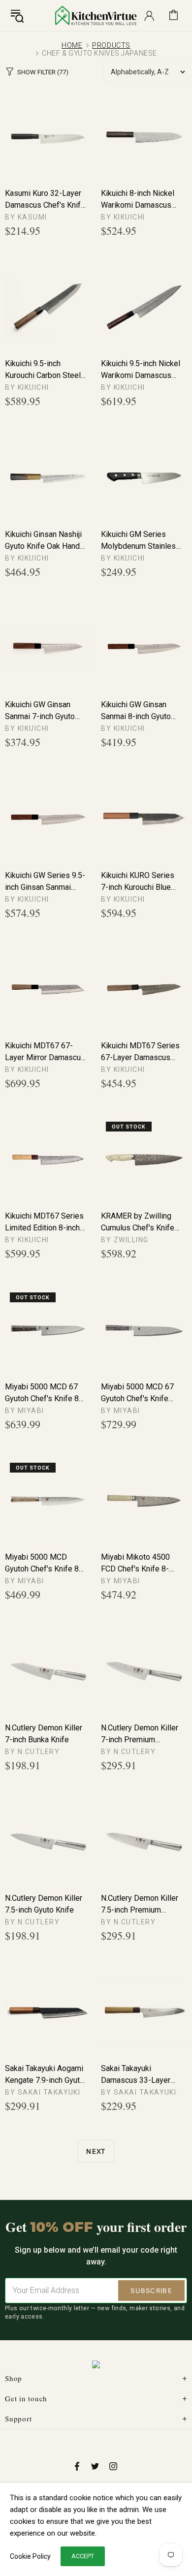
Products (111, 45)
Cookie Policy (30, 2556)
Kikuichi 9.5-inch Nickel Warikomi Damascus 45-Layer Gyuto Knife (141, 370)
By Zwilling (125, 1240)
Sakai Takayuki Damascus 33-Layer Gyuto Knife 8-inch (136, 2075)
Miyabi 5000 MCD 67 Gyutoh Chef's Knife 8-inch (43, 1393)
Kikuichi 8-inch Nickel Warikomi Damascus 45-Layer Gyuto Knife (138, 200)
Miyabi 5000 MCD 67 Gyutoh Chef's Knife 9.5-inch (137, 1393)
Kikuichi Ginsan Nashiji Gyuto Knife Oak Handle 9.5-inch (46, 541)
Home (72, 45)
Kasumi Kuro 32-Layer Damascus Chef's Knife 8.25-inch (45, 200)
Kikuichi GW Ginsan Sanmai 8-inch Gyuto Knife (136, 711)
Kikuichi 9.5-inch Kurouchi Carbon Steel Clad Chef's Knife (43, 370)
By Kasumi (26, 217)
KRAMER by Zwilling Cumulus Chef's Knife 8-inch (138, 1223)
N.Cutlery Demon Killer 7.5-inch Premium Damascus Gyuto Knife (140, 1905)
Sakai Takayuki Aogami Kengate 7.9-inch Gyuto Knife (45, 2075)
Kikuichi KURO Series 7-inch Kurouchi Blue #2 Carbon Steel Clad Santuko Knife (138, 882)
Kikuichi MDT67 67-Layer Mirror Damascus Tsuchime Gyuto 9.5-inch (45, 1052)
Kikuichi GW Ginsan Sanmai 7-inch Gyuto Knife (40, 711)
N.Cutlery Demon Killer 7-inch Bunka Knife (44, 1734)
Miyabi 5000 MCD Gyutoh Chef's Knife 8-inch (43, 1564)
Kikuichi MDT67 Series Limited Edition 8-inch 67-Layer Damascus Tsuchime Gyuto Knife (44, 1223)
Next (96, 2151)
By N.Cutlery (32, 1752)
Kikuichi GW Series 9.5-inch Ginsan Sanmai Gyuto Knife (45, 882)
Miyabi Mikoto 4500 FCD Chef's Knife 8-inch (135, 1564)
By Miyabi (25, 1411)
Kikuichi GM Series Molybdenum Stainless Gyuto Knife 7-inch (141, 541)
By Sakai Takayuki (43, 2092)
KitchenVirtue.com (96, 15)
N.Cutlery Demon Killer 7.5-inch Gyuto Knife (44, 1904)
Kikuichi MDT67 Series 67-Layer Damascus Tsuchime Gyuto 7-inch (140, 1052)
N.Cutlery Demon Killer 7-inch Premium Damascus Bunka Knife (141, 1734)
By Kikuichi (123, 217)
